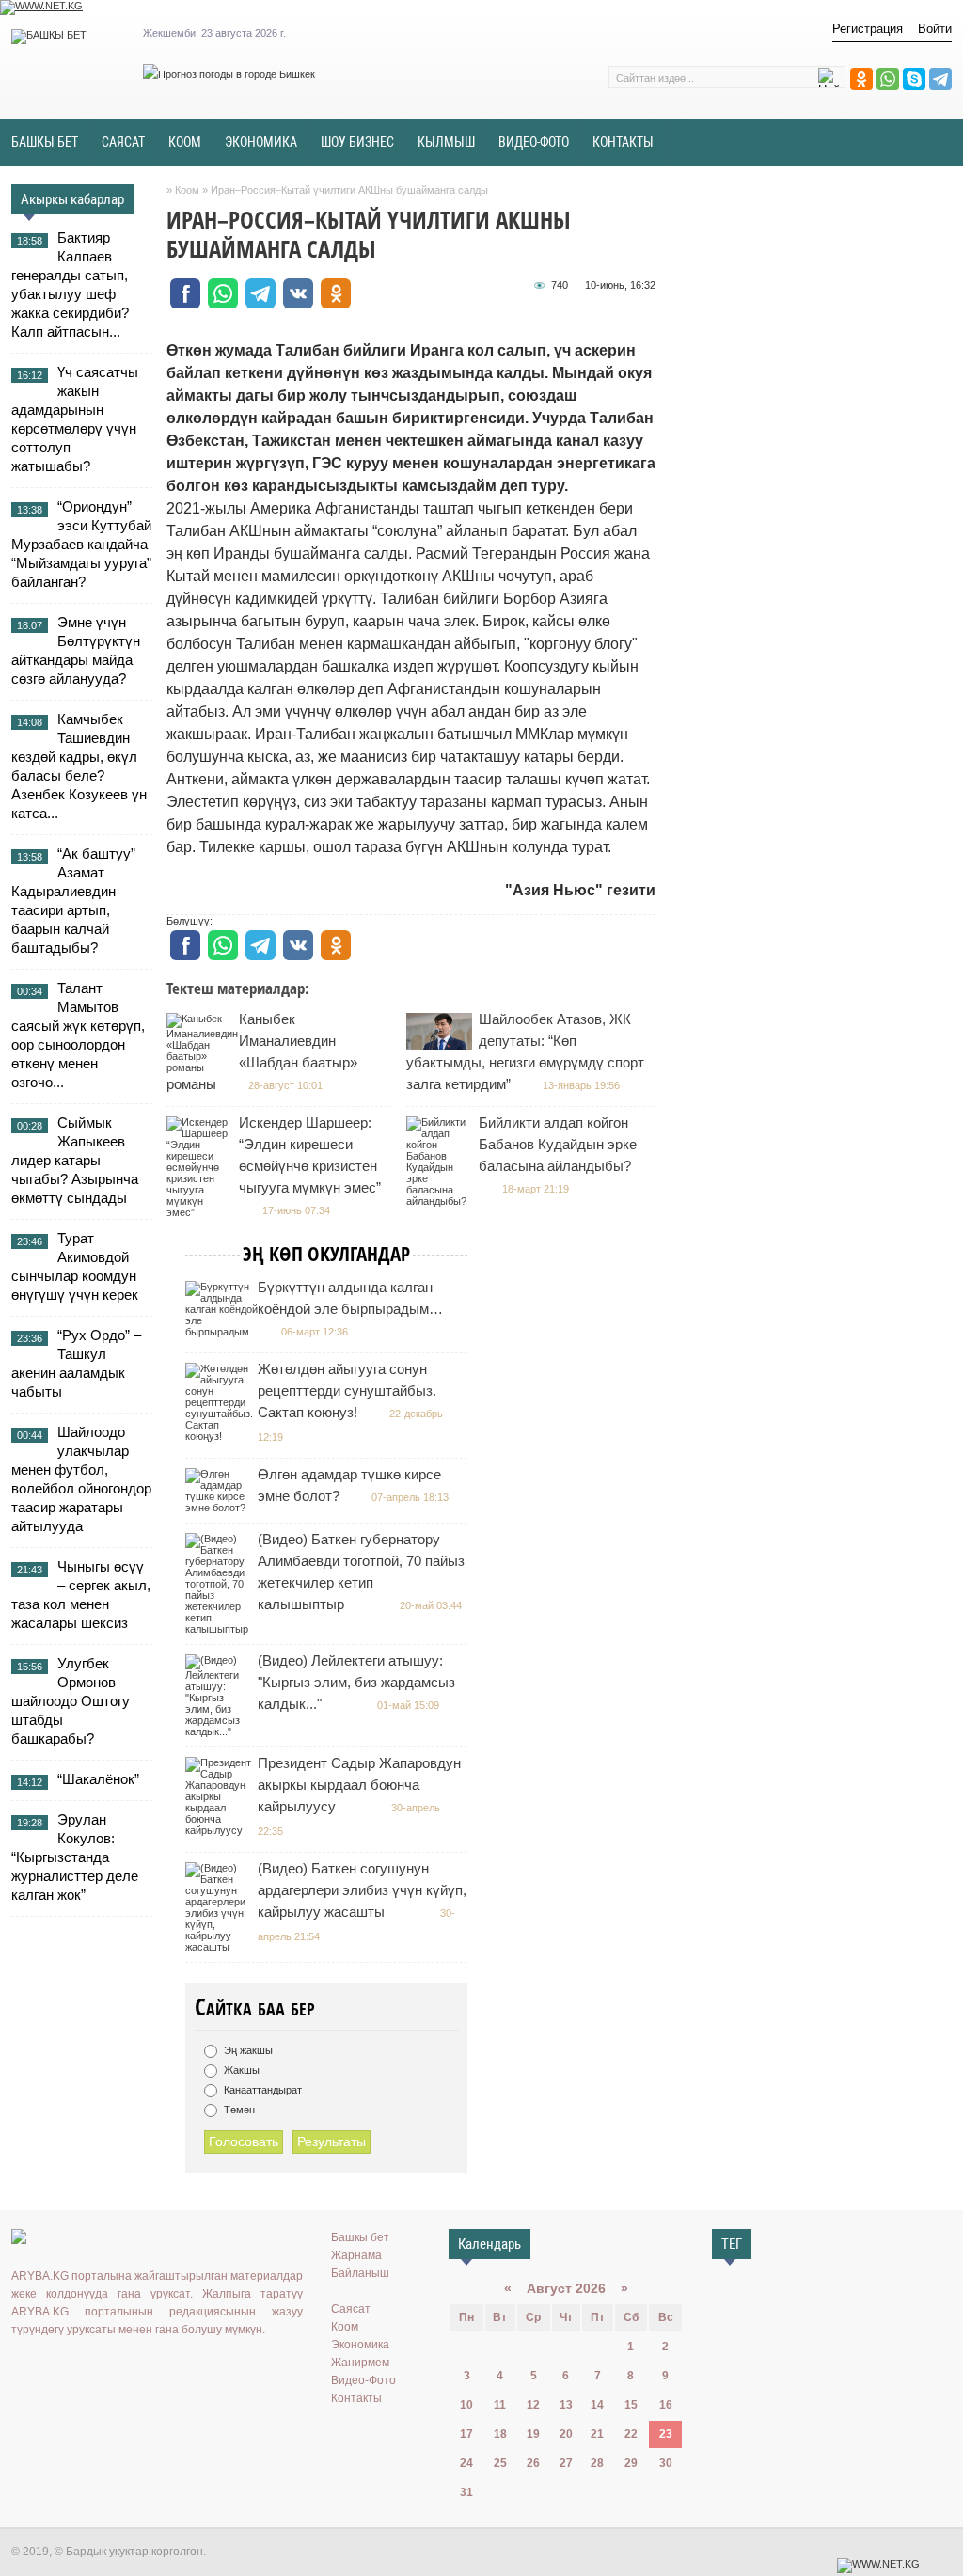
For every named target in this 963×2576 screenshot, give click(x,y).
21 (597, 2434)
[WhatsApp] (888, 79)
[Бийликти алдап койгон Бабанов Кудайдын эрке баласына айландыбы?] (442, 1201)
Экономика (360, 2345)
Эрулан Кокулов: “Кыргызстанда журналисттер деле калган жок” (75, 1857)
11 (500, 2405)
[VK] (23, 2368)
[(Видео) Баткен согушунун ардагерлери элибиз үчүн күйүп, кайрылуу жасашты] (221, 1947)
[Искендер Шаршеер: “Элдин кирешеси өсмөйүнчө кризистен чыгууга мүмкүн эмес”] (202, 1212)
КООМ (185, 142)
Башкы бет (360, 2237)
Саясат (351, 2309)
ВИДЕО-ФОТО (534, 142)
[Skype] (914, 79)
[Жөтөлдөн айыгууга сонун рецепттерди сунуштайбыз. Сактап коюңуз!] (221, 1436)
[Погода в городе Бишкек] (229, 74)
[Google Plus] (132, 2368)
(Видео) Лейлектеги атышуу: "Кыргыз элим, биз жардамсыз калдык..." (356, 1682)
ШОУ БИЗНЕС (357, 142)
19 (533, 2434)
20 (566, 2434)
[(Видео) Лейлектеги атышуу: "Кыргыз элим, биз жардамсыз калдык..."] (221, 1731)
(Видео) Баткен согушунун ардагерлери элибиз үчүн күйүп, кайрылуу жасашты (362, 1890)
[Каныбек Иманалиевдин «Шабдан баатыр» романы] (205, 1067)
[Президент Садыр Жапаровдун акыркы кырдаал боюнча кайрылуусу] (221, 1830)
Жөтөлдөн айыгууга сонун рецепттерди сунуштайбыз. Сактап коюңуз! (347, 1391)
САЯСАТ (123, 142)
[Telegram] (940, 79)
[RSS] (159, 2368)
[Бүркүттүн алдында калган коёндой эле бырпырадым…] (225, 1332)
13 (566, 2405)
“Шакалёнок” (98, 1779)
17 (466, 2434)
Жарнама (356, 2255)
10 (466, 2405)
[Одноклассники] (861, 79)
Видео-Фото (363, 2380)
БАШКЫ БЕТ (45, 142)
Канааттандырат (261, 2090)
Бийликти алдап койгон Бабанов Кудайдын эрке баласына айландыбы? (558, 1144)
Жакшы (240, 2070)
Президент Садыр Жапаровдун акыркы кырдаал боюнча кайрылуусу (359, 1785)
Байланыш (360, 2273)
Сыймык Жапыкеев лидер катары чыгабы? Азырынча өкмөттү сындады (75, 1160)
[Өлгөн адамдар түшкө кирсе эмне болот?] (221, 1508)
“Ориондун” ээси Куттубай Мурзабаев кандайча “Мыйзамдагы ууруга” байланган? (81, 544)
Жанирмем (360, 2363)
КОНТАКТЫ (623, 142)
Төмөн (238, 2110)
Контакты (356, 2398)
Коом (345, 2327)
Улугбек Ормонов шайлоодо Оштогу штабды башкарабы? (71, 1701)
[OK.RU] (50, 2368)
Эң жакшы (247, 2050)
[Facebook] (104, 2368)
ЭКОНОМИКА (261, 142)
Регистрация (868, 29)
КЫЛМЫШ (446, 142)
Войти (935, 29)
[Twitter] (77, 2368)
